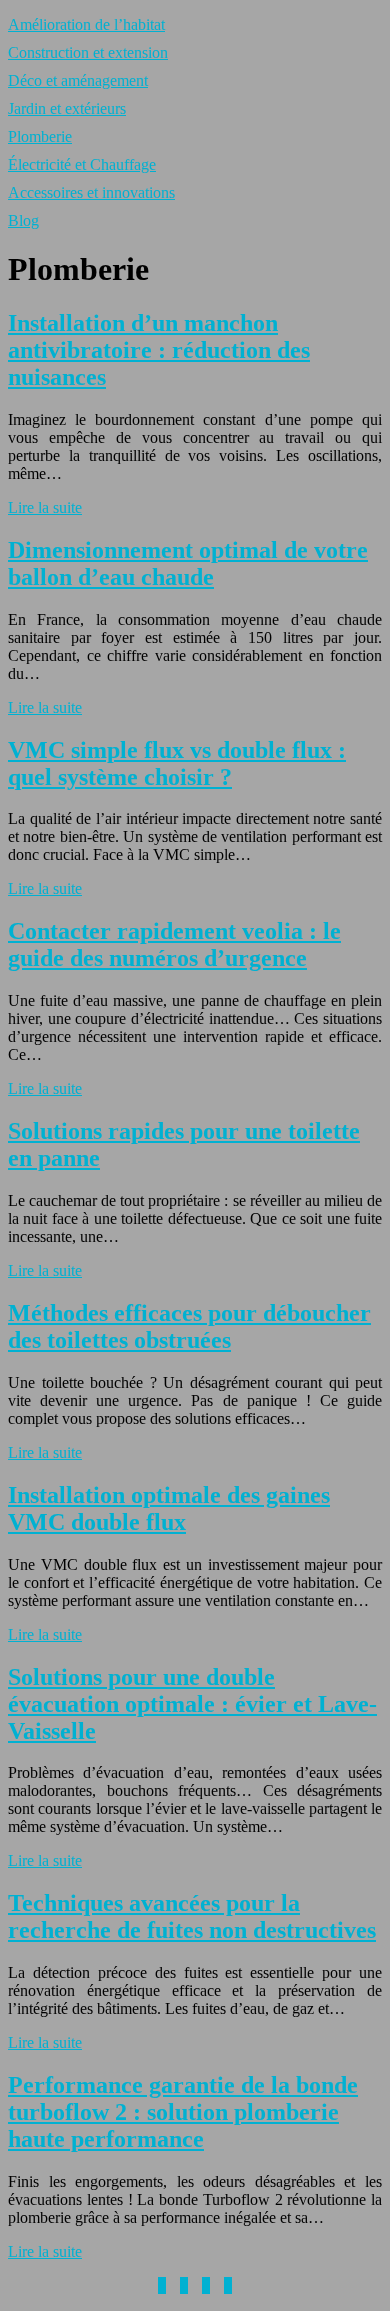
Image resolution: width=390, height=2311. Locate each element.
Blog (23, 220)
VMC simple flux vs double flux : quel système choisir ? (177, 763)
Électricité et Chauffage (82, 164)
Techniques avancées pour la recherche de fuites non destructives (192, 1916)
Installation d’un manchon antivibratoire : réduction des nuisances (159, 350)
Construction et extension (88, 52)
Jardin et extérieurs (67, 108)
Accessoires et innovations (91, 192)
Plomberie (40, 136)
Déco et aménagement (78, 80)
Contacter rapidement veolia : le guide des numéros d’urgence (174, 944)
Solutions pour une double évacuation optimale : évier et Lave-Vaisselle (192, 1704)
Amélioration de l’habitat (86, 24)
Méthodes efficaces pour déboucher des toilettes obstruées (189, 1326)
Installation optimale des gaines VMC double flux (169, 1508)
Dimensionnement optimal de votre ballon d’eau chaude (188, 563)
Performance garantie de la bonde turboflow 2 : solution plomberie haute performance (183, 2112)
